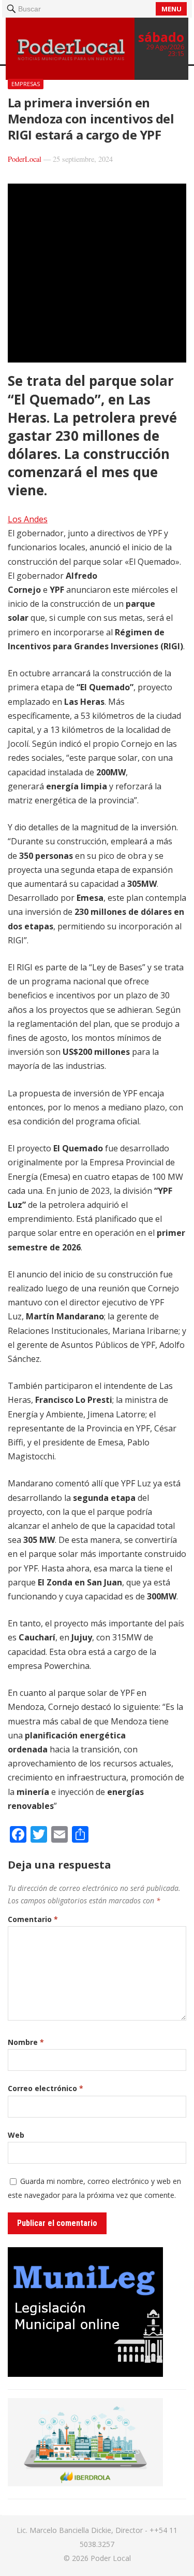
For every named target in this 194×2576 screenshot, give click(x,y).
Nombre (26, 2042)
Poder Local (111, 2558)
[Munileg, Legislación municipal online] (85, 2374)
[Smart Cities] (85, 2483)
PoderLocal (25, 159)
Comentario (33, 1919)
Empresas (26, 84)
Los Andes (28, 519)
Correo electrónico (46, 2088)
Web (16, 2135)
